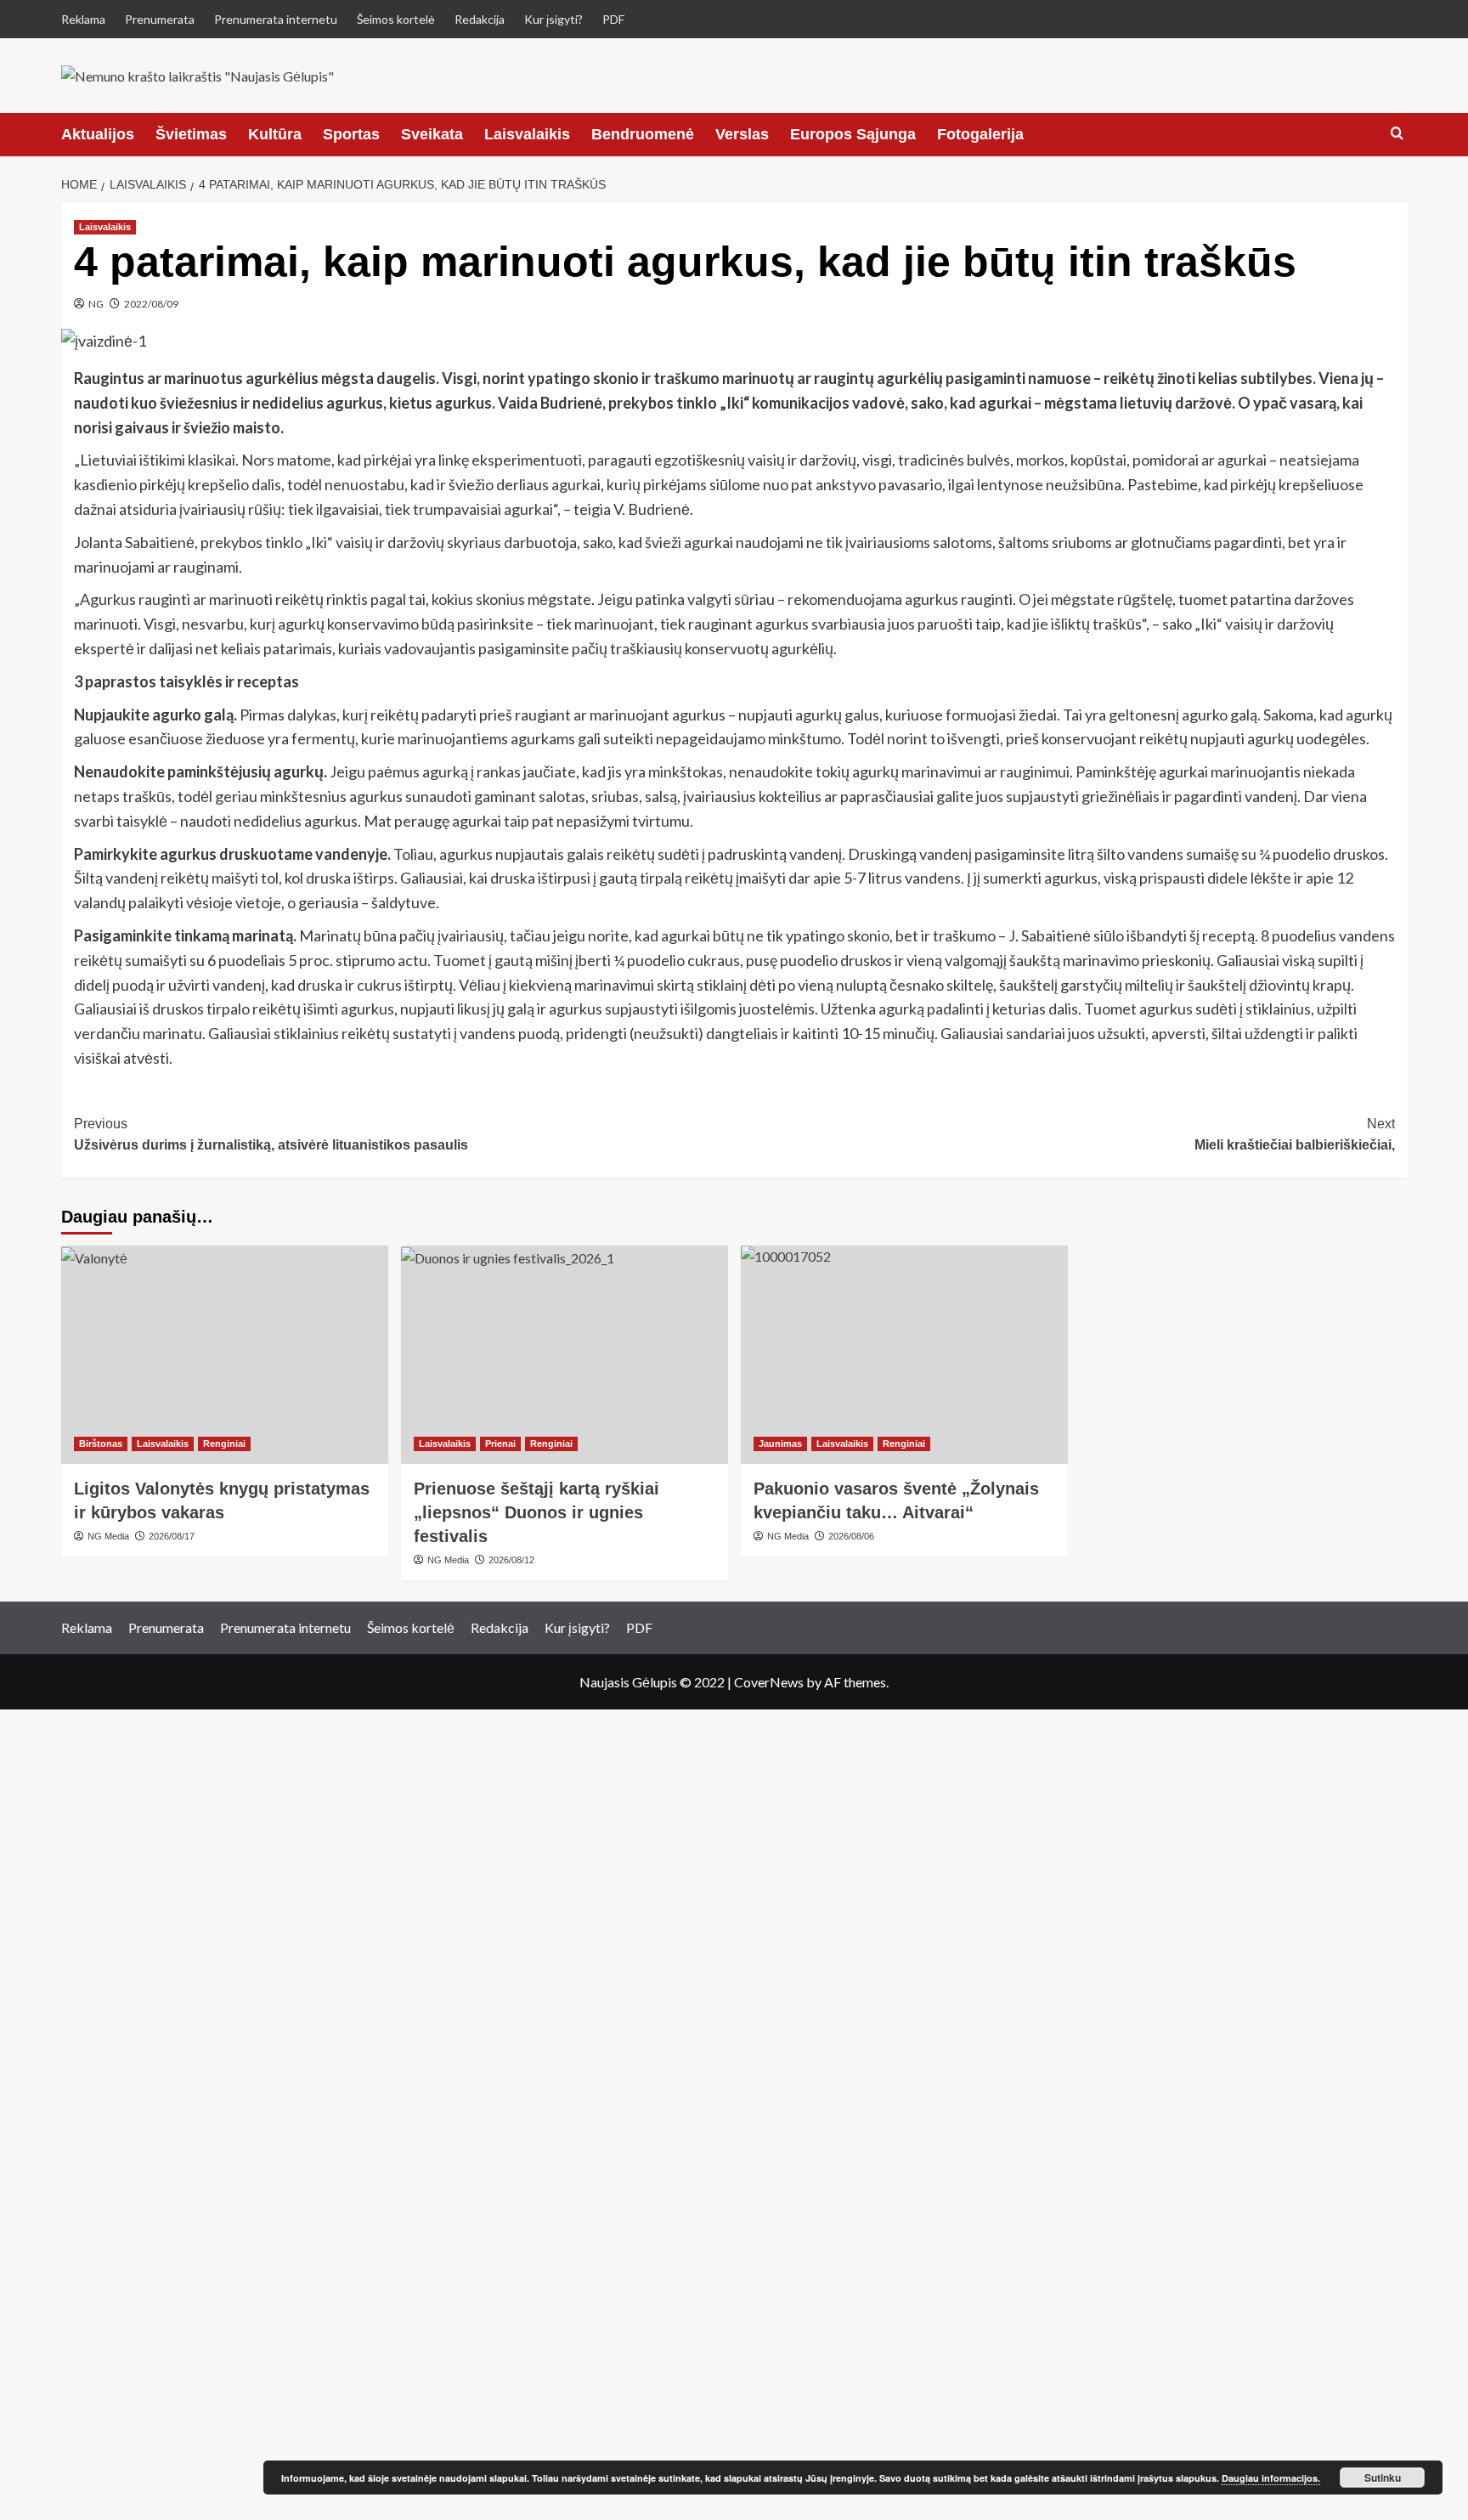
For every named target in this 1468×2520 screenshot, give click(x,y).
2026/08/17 (172, 1536)
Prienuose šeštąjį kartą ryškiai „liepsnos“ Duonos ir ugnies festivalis (536, 1512)
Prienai (500, 1444)
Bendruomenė (643, 134)
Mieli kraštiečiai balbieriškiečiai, (1295, 1135)
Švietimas (191, 134)
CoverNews (769, 1682)
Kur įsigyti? (553, 19)
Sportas (351, 134)
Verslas (742, 134)
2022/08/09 (151, 304)
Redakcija (480, 19)
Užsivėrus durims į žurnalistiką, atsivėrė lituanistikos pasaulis (271, 1135)
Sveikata (432, 134)
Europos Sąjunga (853, 134)
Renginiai (224, 1444)
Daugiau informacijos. (1271, 2478)
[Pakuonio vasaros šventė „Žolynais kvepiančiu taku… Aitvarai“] (904, 1355)
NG (96, 304)
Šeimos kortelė (396, 19)
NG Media (108, 1536)
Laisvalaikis (527, 134)
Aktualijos (98, 134)
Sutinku (1383, 2478)
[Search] (1397, 134)
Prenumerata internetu (276, 19)
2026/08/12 (511, 1560)
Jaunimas (780, 1444)
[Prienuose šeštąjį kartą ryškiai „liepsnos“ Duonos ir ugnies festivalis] (565, 1355)
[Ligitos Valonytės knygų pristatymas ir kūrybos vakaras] (225, 1355)
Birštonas (101, 1444)
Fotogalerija (980, 134)
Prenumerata (160, 19)
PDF (613, 19)
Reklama (83, 19)
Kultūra (275, 134)
